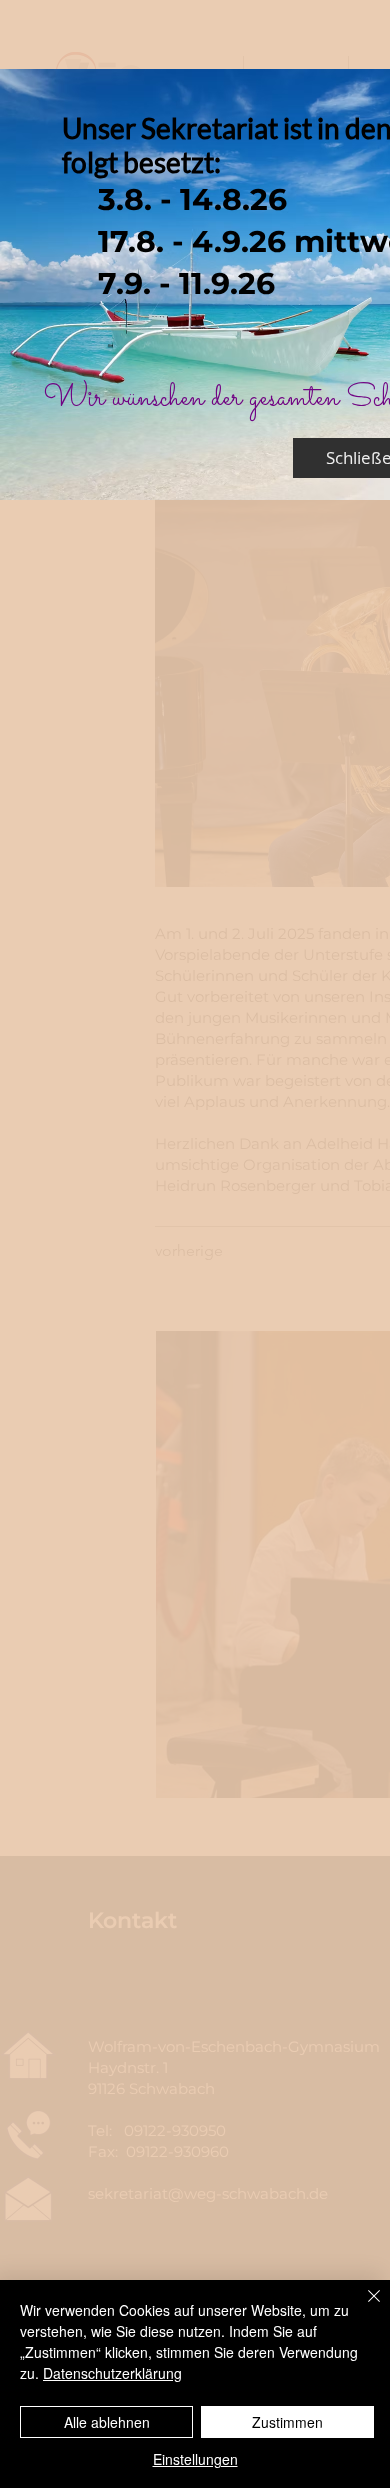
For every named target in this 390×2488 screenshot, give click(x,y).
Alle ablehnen (107, 2422)
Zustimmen (287, 2422)
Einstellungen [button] (195, 2459)
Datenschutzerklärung (112, 2373)
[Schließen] (362, 2308)
